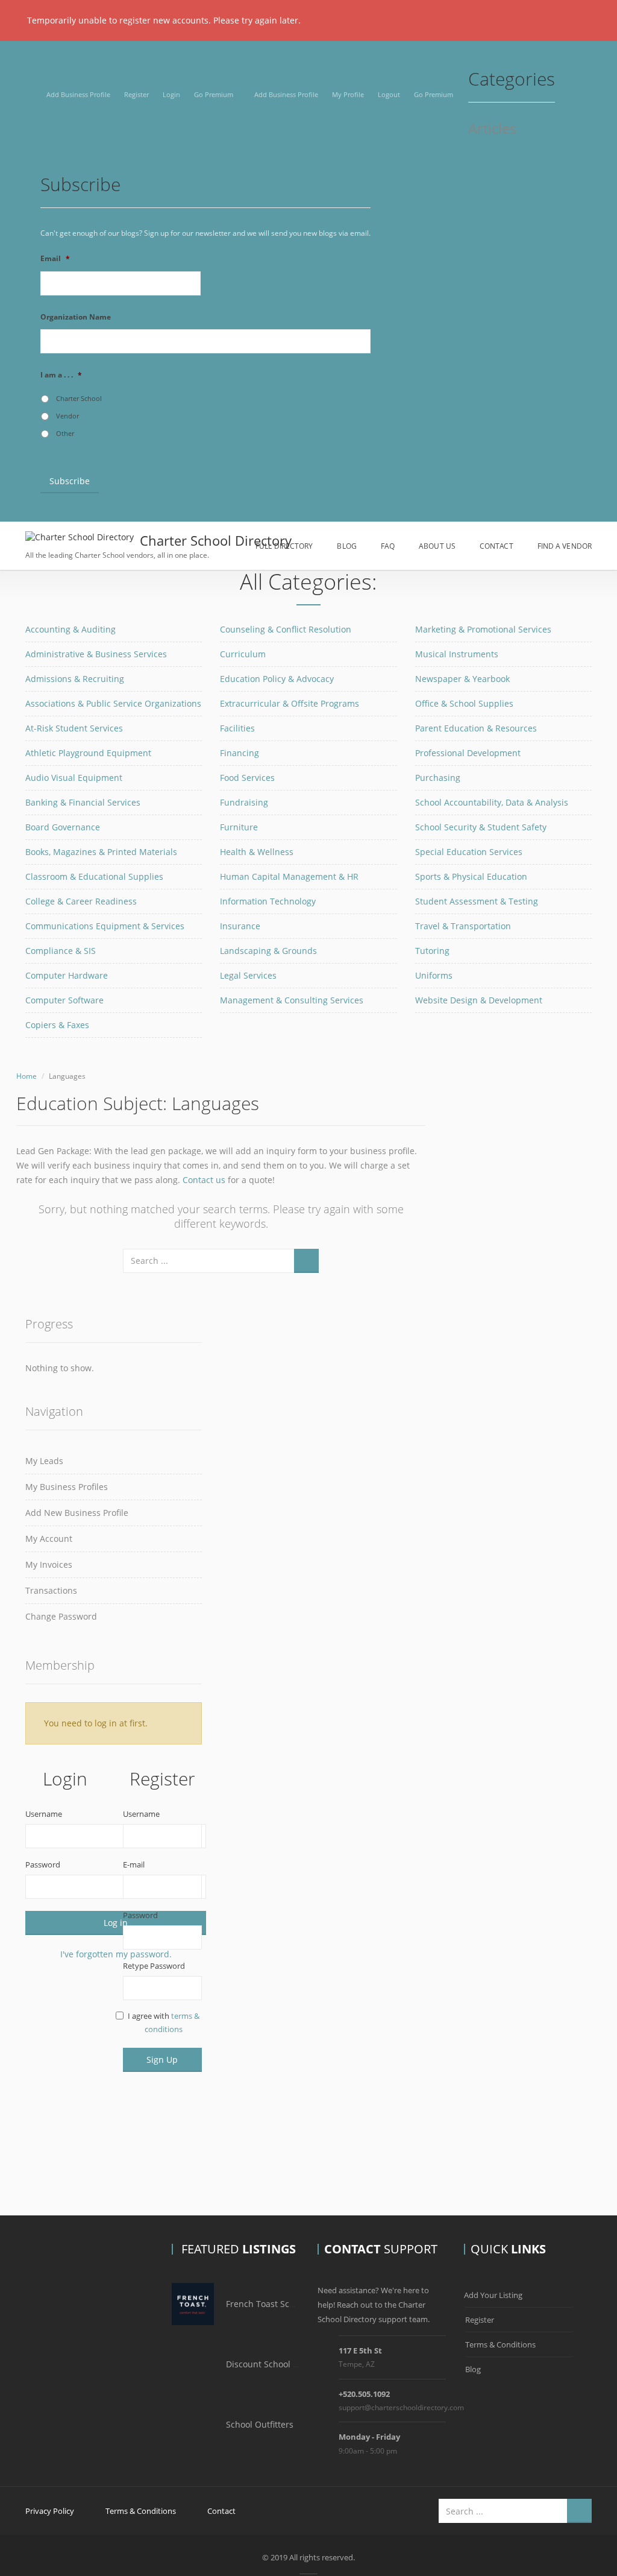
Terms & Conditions (500, 2344)
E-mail (134, 1864)
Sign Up (162, 2060)
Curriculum (243, 654)
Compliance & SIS (61, 951)
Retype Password (154, 1966)
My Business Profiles (67, 1487)
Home (27, 1076)
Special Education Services (469, 852)
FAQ (388, 546)
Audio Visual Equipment (74, 778)
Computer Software (64, 1000)
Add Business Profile (78, 94)
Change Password (61, 1616)
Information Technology (268, 901)
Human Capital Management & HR (289, 876)
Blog (346, 546)
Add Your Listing (493, 2295)
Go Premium (214, 94)
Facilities (237, 728)
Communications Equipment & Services (105, 926)
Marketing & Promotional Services (483, 629)
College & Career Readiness (81, 901)
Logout (389, 94)
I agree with (164, 2022)
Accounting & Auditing (70, 629)
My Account (49, 1539)
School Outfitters (260, 2424)
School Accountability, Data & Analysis (492, 802)
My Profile (348, 94)
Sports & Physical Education (471, 876)
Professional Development (468, 753)
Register (136, 94)
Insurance (240, 926)
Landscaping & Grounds (268, 951)
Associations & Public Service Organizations (113, 703)
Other (65, 434)
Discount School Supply (273, 2364)
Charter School (79, 399)
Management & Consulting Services (292, 1000)
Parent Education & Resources (476, 728)
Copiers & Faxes (57, 1025)
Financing (240, 753)
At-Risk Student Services (74, 728)
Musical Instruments (457, 654)
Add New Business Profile (77, 1513)
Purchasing (438, 778)
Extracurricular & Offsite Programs (290, 703)
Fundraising (244, 802)
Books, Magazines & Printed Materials (101, 852)
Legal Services (248, 975)
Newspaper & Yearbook (462, 679)
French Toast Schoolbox (274, 2304)
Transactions (51, 1590)
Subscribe (70, 481)
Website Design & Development (479, 1000)
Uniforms (434, 975)
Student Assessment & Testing (477, 901)
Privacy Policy (50, 2511)
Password (43, 1864)
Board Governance (63, 827)
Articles (492, 129)
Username (44, 1814)
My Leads (44, 1461)
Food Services (247, 778)
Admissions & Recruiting (75, 679)
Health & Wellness (257, 852)
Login (171, 94)
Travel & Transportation (463, 926)
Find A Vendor (565, 546)
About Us (437, 546)
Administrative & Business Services (96, 654)
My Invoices (49, 1564)
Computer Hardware (67, 975)
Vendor (67, 416)
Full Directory (284, 546)
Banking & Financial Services (83, 802)
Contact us (204, 1180)
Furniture (239, 827)
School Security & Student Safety (481, 827)
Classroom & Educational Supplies (94, 876)
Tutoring (432, 951)
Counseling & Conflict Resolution (286, 629)
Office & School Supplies (464, 703)
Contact (496, 546)
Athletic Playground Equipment (88, 753)
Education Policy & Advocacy (277, 679)
